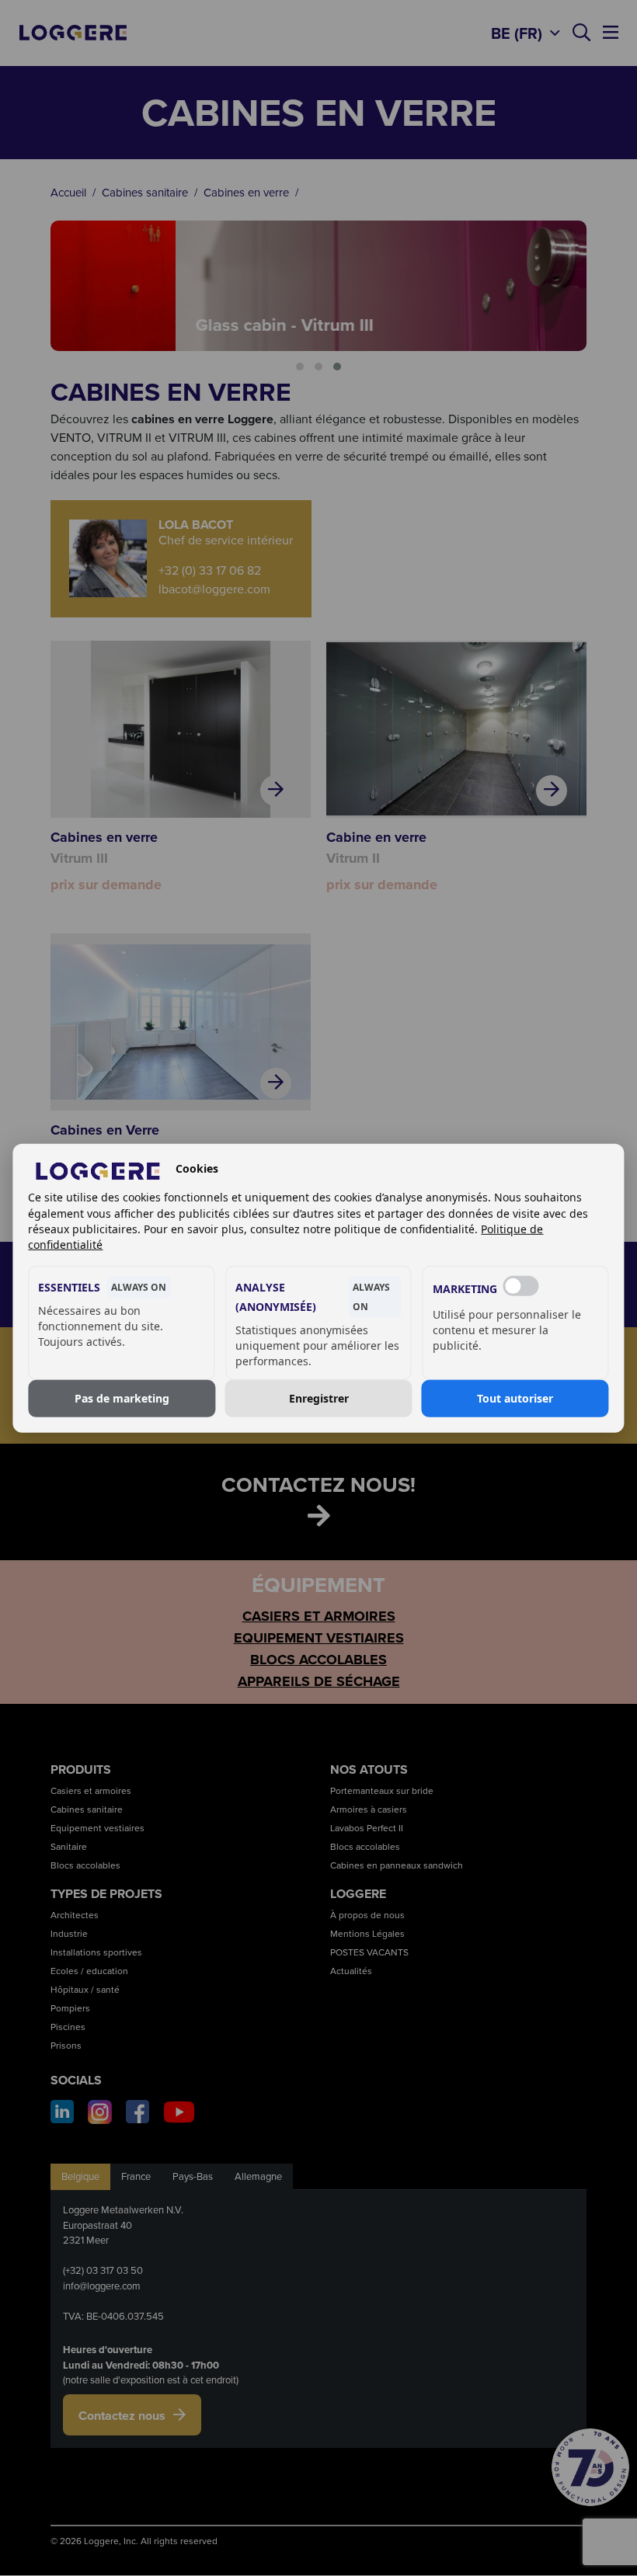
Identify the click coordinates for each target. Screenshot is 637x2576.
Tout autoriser (515, 1398)
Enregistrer (319, 1398)
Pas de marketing (122, 1398)
